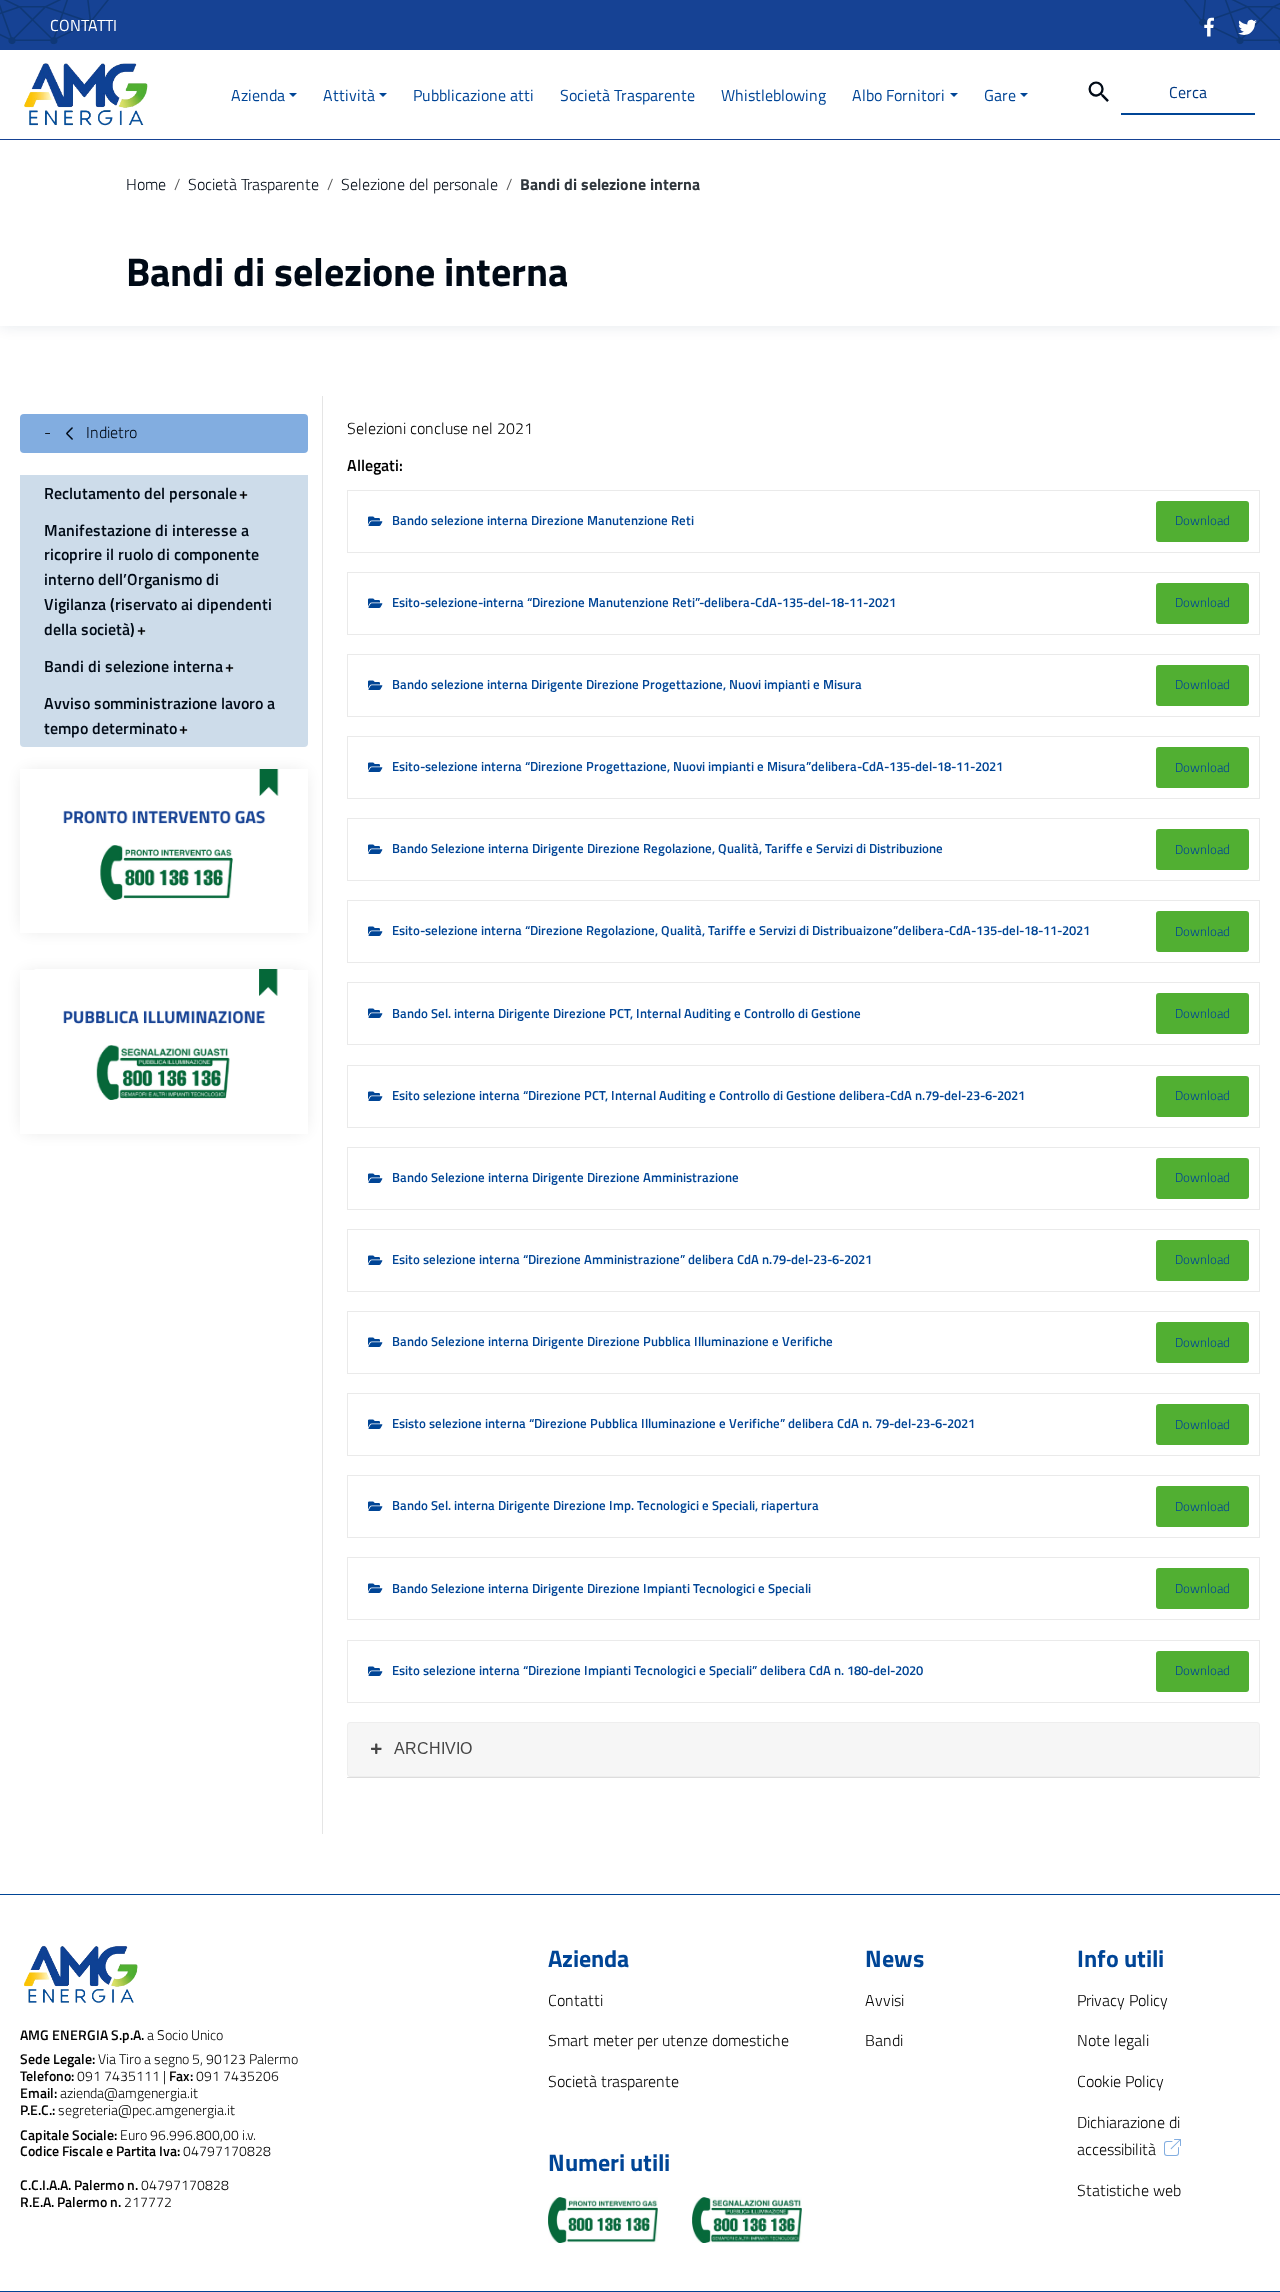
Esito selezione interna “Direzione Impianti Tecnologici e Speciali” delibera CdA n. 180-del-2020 (657, 1670)
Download (1202, 520)
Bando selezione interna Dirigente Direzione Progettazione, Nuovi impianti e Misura (627, 684)
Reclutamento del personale (140, 492)
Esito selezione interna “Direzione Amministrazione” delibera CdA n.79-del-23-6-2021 (632, 1259)
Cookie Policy (1120, 2081)
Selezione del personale (419, 184)
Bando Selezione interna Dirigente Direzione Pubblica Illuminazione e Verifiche (612, 1341)
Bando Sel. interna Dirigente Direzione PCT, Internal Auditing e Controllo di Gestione (626, 1013)
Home (146, 184)
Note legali (1113, 2040)
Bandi (884, 2040)
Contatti (575, 2000)
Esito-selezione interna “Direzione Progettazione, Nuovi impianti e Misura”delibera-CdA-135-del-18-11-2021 (697, 766)
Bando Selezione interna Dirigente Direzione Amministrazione (565, 1177)
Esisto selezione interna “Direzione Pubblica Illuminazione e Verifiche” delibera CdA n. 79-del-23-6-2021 (683, 1423)
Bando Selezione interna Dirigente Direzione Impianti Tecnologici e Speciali (601, 1588)
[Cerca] (1099, 92)
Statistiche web (1129, 2190)
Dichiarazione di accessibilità (1128, 2135)
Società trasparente (613, 2081)
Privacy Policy (1122, 2000)
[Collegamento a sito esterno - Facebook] (1209, 25)
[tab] (803, 1749)
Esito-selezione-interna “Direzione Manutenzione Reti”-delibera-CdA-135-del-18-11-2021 (644, 602)
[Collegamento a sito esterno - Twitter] (1247, 25)
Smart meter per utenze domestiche (668, 2040)
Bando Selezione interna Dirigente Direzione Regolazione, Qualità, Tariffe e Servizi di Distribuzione (667, 848)
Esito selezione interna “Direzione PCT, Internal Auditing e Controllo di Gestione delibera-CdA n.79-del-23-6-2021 (708, 1095)
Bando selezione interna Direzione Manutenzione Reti (543, 520)
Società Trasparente (253, 184)
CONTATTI (83, 25)
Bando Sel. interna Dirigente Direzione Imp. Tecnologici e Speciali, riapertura (605, 1505)
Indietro (109, 432)
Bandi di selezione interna (133, 666)
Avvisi (884, 2000)
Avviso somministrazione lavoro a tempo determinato (159, 715)
